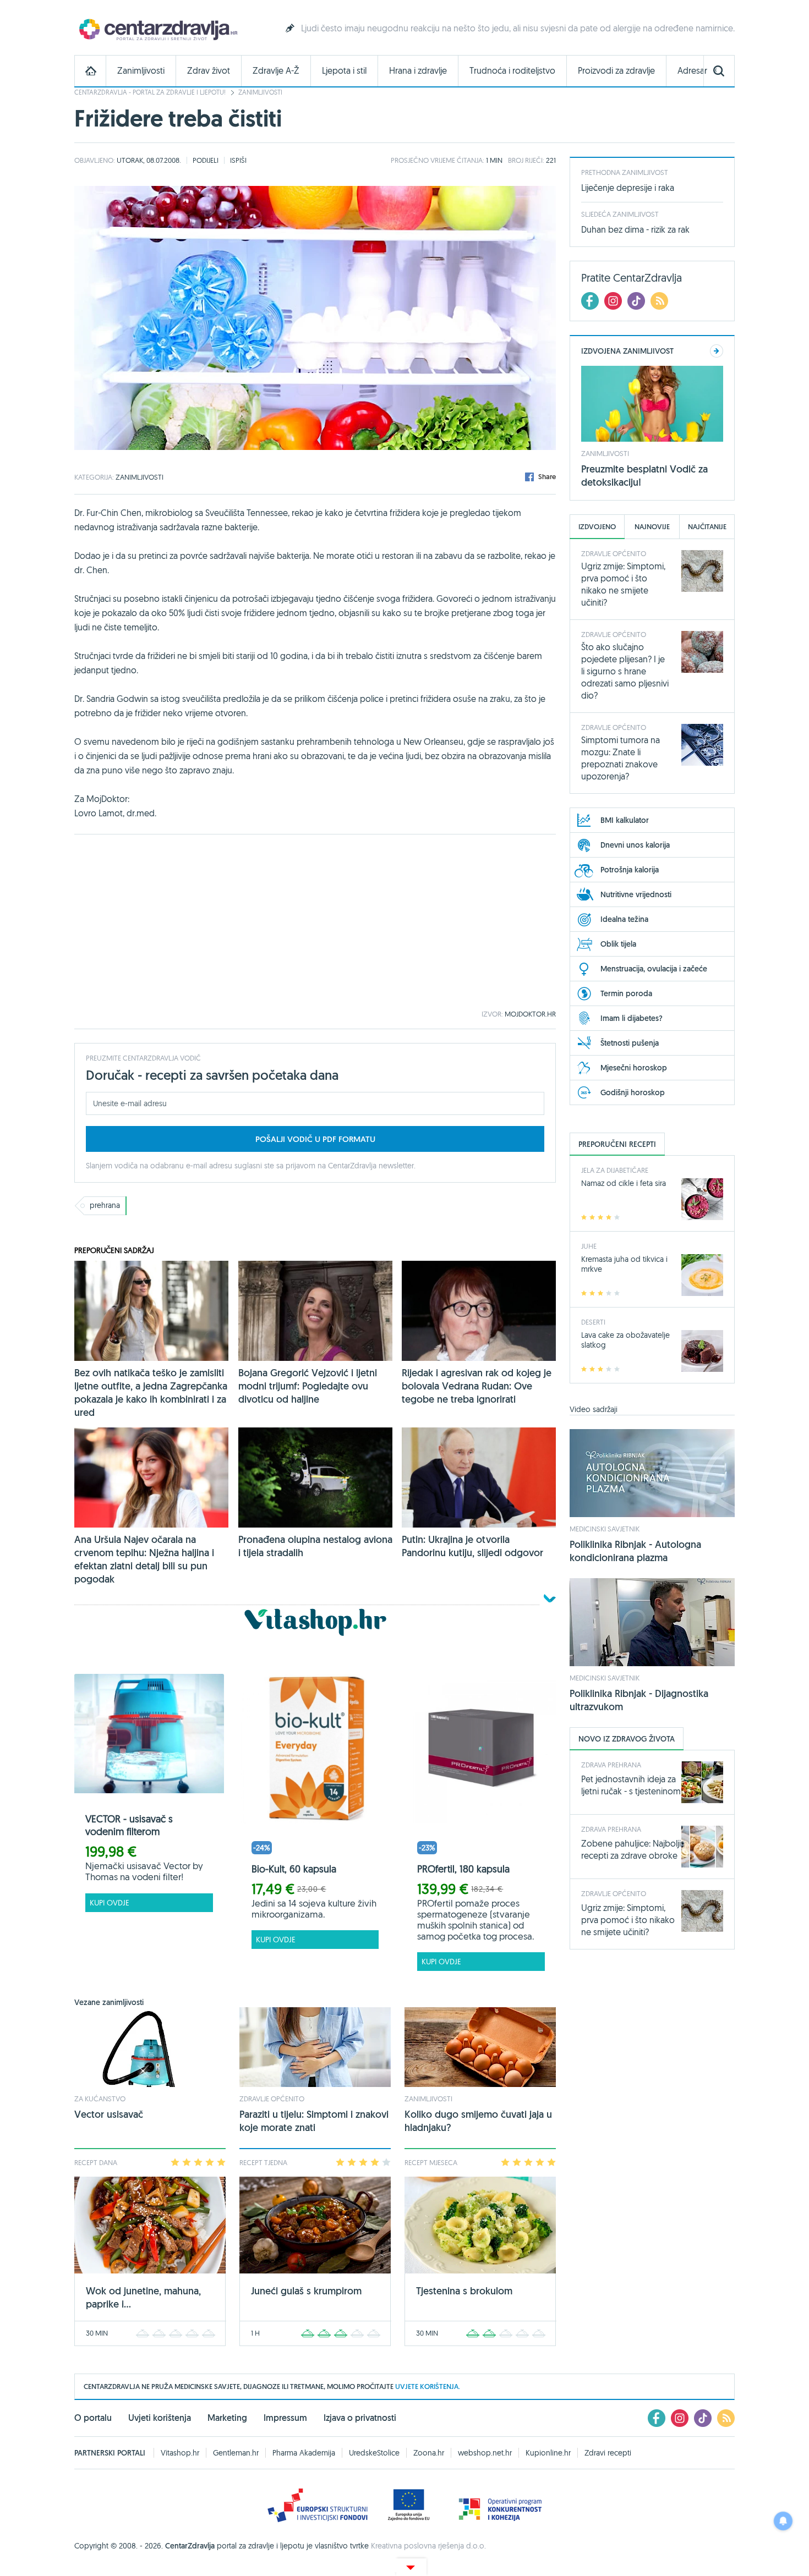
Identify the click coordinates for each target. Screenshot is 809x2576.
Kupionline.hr (548, 2453)
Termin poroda (626, 993)
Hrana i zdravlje (418, 71)
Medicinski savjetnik (605, 1529)
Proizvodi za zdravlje (616, 71)
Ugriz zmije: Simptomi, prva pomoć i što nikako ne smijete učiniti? (628, 1920)
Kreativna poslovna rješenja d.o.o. (428, 2546)
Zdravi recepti (608, 2453)
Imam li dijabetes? (632, 1018)
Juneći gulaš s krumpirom (306, 2291)
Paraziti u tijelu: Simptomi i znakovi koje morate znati (314, 2121)
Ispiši (238, 160)
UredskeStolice (374, 2453)
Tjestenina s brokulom (464, 2291)
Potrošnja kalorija (630, 870)
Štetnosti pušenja (630, 1043)
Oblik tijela (618, 944)
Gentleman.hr (236, 2453)
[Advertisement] (315, 922)
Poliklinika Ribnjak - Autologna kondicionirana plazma (635, 1551)
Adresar (692, 71)
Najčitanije (707, 527)
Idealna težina (624, 919)
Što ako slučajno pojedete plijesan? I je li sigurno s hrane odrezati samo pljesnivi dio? (625, 671)
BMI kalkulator (625, 820)
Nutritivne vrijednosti (636, 894)
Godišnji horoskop (633, 1092)
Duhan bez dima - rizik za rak (635, 229)
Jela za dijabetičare (615, 1170)
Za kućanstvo (100, 2099)
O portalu (93, 2418)
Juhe (589, 1246)
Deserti (593, 1322)
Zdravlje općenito (272, 2099)
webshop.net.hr (485, 2453)
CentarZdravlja (157, 29)
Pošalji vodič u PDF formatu (315, 1139)
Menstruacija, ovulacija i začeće (654, 969)
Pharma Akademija (304, 2453)
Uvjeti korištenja (160, 2418)
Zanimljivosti (141, 71)
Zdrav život (209, 71)
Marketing (227, 2418)
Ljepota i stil (344, 71)
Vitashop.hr (180, 2453)
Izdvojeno (597, 527)
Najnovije (652, 527)
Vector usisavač (109, 2114)
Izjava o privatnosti (360, 2418)
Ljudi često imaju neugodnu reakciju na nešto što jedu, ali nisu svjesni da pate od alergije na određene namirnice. (518, 28)
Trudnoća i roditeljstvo (512, 71)
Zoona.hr (429, 2453)
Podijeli (206, 160)
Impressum (285, 2418)
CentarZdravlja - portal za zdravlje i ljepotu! (150, 92)
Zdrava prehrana (611, 1765)
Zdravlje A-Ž (276, 71)
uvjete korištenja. (428, 2386)
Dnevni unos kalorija (635, 845)
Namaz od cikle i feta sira (624, 1183)
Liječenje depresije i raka (628, 188)
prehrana (105, 1205)
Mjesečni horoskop (634, 1068)
